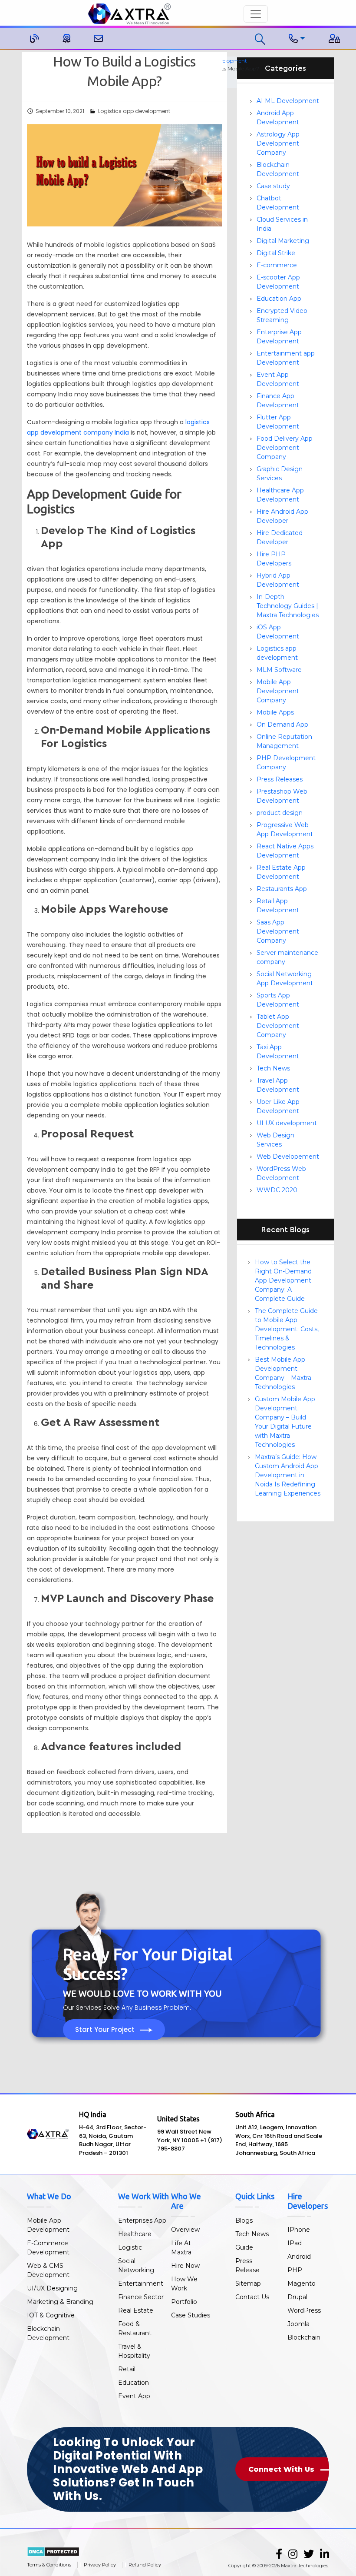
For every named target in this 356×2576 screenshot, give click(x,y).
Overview (185, 2230)
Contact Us (252, 2297)
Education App (279, 299)
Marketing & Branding (60, 2302)
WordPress (304, 2310)
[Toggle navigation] (256, 14)
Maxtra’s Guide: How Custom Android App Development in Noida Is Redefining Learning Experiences (288, 1475)
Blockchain (304, 2337)
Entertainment (141, 2283)
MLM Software (279, 670)
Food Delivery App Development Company (285, 448)
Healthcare (135, 2234)
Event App (134, 2396)
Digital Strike (276, 253)
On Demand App (282, 725)
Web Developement (288, 1157)
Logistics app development (134, 111)
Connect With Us (282, 2469)
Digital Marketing (283, 241)
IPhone (299, 2230)
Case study (273, 186)
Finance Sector (141, 2297)
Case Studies (191, 2315)
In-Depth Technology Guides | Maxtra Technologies (288, 606)
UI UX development (287, 1123)
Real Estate (136, 2310)
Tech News (273, 1068)
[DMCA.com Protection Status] (53, 2551)
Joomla (298, 2324)
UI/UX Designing (52, 2288)
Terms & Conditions (49, 2565)
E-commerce (277, 265)
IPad (295, 2243)
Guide (244, 2247)
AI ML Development (288, 101)
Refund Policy (145, 2565)
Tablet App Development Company (278, 1026)
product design (280, 813)
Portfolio (184, 2302)
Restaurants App (282, 889)
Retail (127, 2369)
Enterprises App (142, 2220)
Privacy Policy (100, 2565)
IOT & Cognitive (51, 2315)
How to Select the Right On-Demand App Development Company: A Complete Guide (283, 1280)
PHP (295, 2270)
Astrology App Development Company (278, 143)
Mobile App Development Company (278, 691)
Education (133, 2383)
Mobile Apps (275, 712)
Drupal (297, 2297)
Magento (302, 2283)
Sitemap (248, 2283)
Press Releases (280, 779)
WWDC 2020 (277, 1190)
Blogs (244, 2220)
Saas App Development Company (278, 931)
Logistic (130, 2247)
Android (299, 2257)
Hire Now (185, 2266)
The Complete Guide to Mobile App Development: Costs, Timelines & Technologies (287, 1329)
